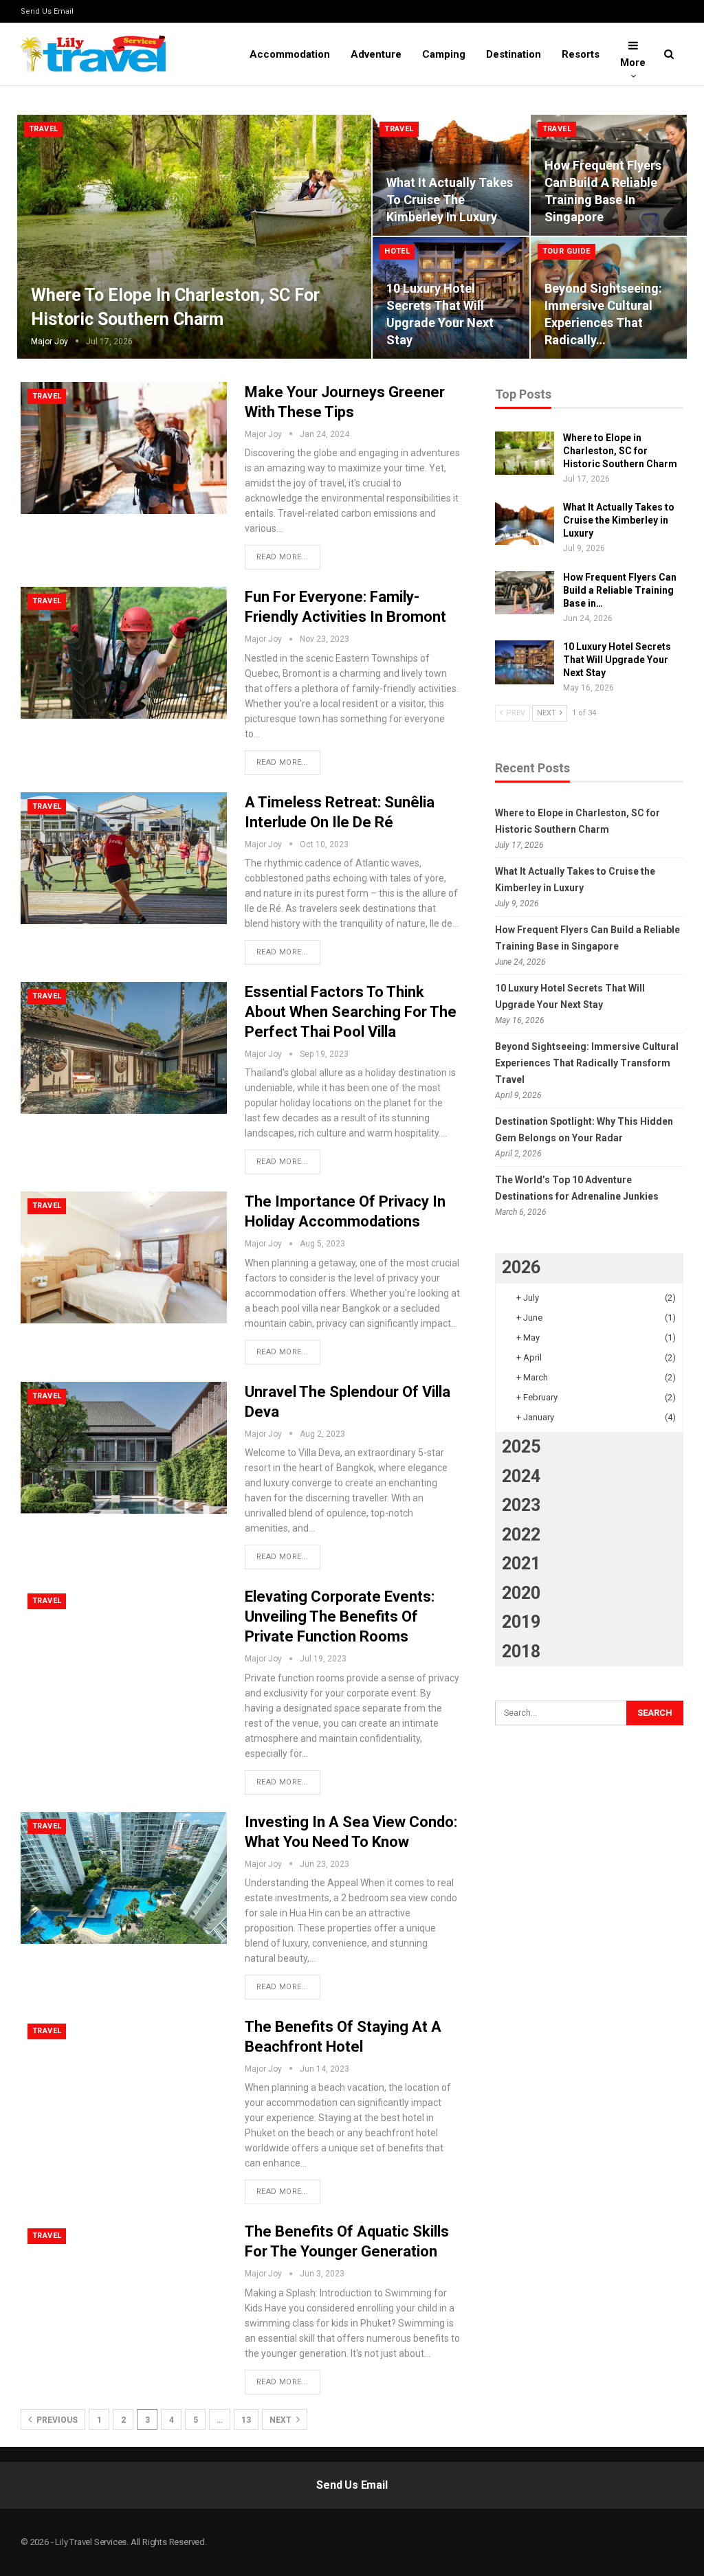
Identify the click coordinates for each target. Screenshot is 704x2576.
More (633, 63)
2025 (521, 1447)
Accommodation (290, 54)
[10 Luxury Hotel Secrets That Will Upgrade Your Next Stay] (525, 662)
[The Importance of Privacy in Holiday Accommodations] (124, 1257)
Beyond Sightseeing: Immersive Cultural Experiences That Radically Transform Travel (587, 1063)
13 (246, 2420)
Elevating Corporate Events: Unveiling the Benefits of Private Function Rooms (340, 1616)
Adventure (376, 54)
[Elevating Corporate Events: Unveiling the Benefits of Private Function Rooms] (124, 1653)
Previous (56, 2420)
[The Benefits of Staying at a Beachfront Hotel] (124, 2083)
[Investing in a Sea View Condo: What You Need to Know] (124, 1878)
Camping (444, 54)
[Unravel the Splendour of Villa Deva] (124, 1448)
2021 (521, 1564)
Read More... (283, 557)
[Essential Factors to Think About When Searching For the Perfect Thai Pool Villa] (124, 1048)
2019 (521, 1622)
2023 (521, 1505)
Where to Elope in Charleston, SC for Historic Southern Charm (620, 451)
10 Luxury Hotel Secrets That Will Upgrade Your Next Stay (617, 660)
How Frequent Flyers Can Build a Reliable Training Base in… (620, 590)
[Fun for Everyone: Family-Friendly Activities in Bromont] (124, 653)
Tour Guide (566, 251)
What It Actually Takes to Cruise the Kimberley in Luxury (450, 200)
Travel (43, 129)
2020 (521, 1593)
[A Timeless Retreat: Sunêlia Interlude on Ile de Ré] (124, 858)
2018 (521, 1651)
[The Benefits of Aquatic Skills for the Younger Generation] (124, 2287)
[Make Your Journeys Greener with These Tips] (124, 448)
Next (282, 2420)
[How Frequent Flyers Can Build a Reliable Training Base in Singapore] (525, 593)
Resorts (581, 54)
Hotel (397, 251)
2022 (521, 1535)
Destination (514, 54)
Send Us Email (47, 11)
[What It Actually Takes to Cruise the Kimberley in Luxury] (525, 523)
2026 (521, 1267)
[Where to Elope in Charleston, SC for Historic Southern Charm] (194, 237)
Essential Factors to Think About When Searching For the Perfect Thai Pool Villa (351, 1012)
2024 (521, 1476)
